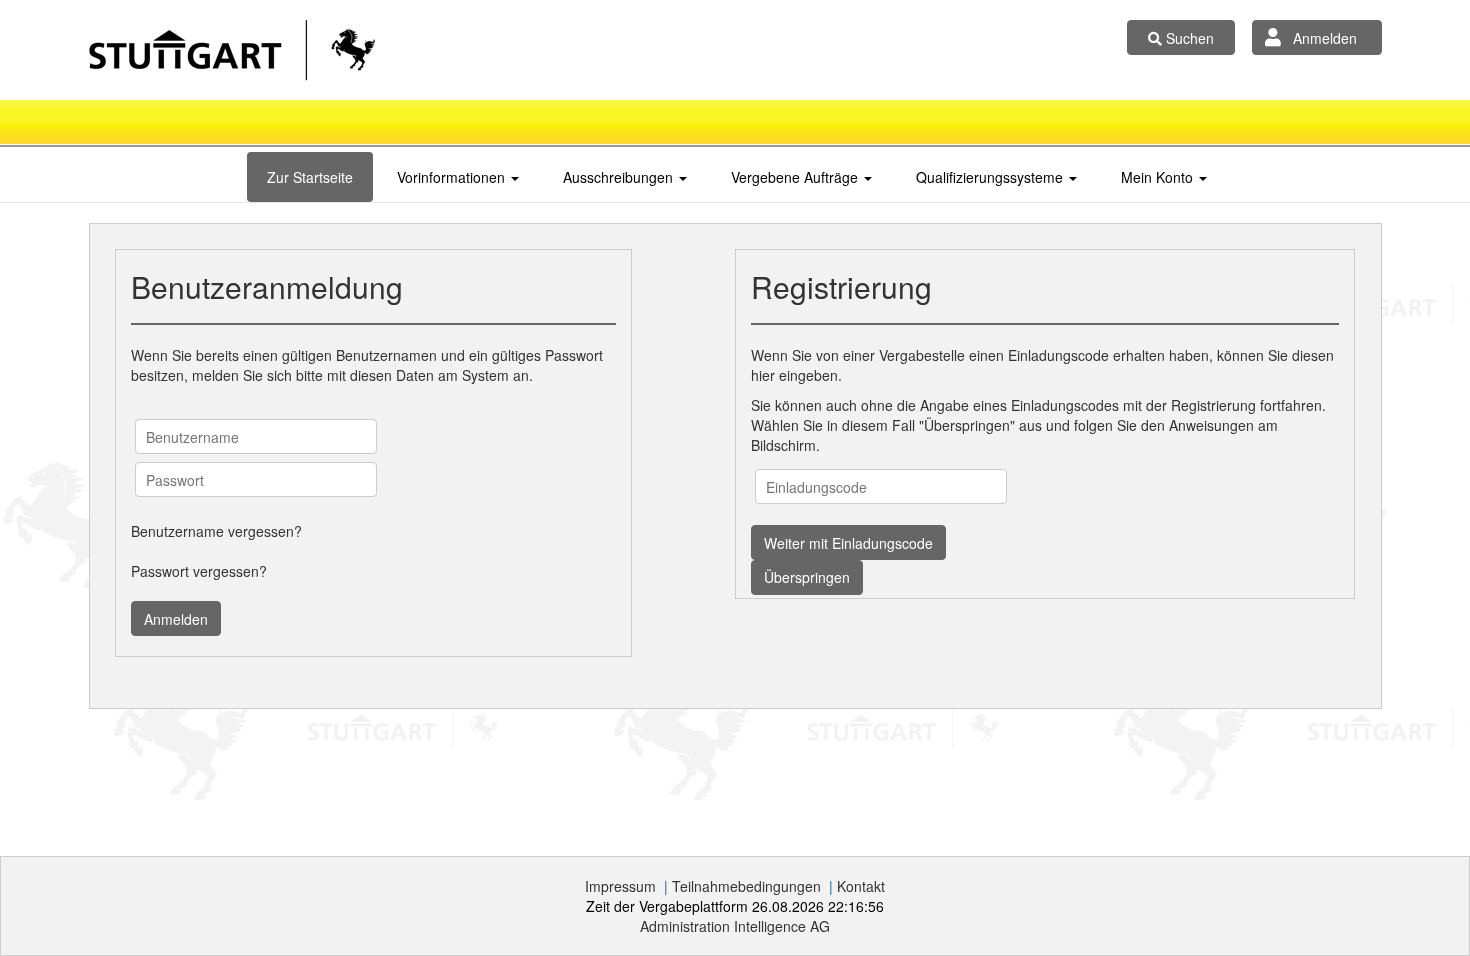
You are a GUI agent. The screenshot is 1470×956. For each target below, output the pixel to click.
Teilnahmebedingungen (746, 886)
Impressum (620, 886)
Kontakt (861, 886)
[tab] (310, 177)
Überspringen (807, 577)
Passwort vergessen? (199, 571)
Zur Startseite (310, 177)
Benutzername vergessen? (216, 531)
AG (735, 926)
